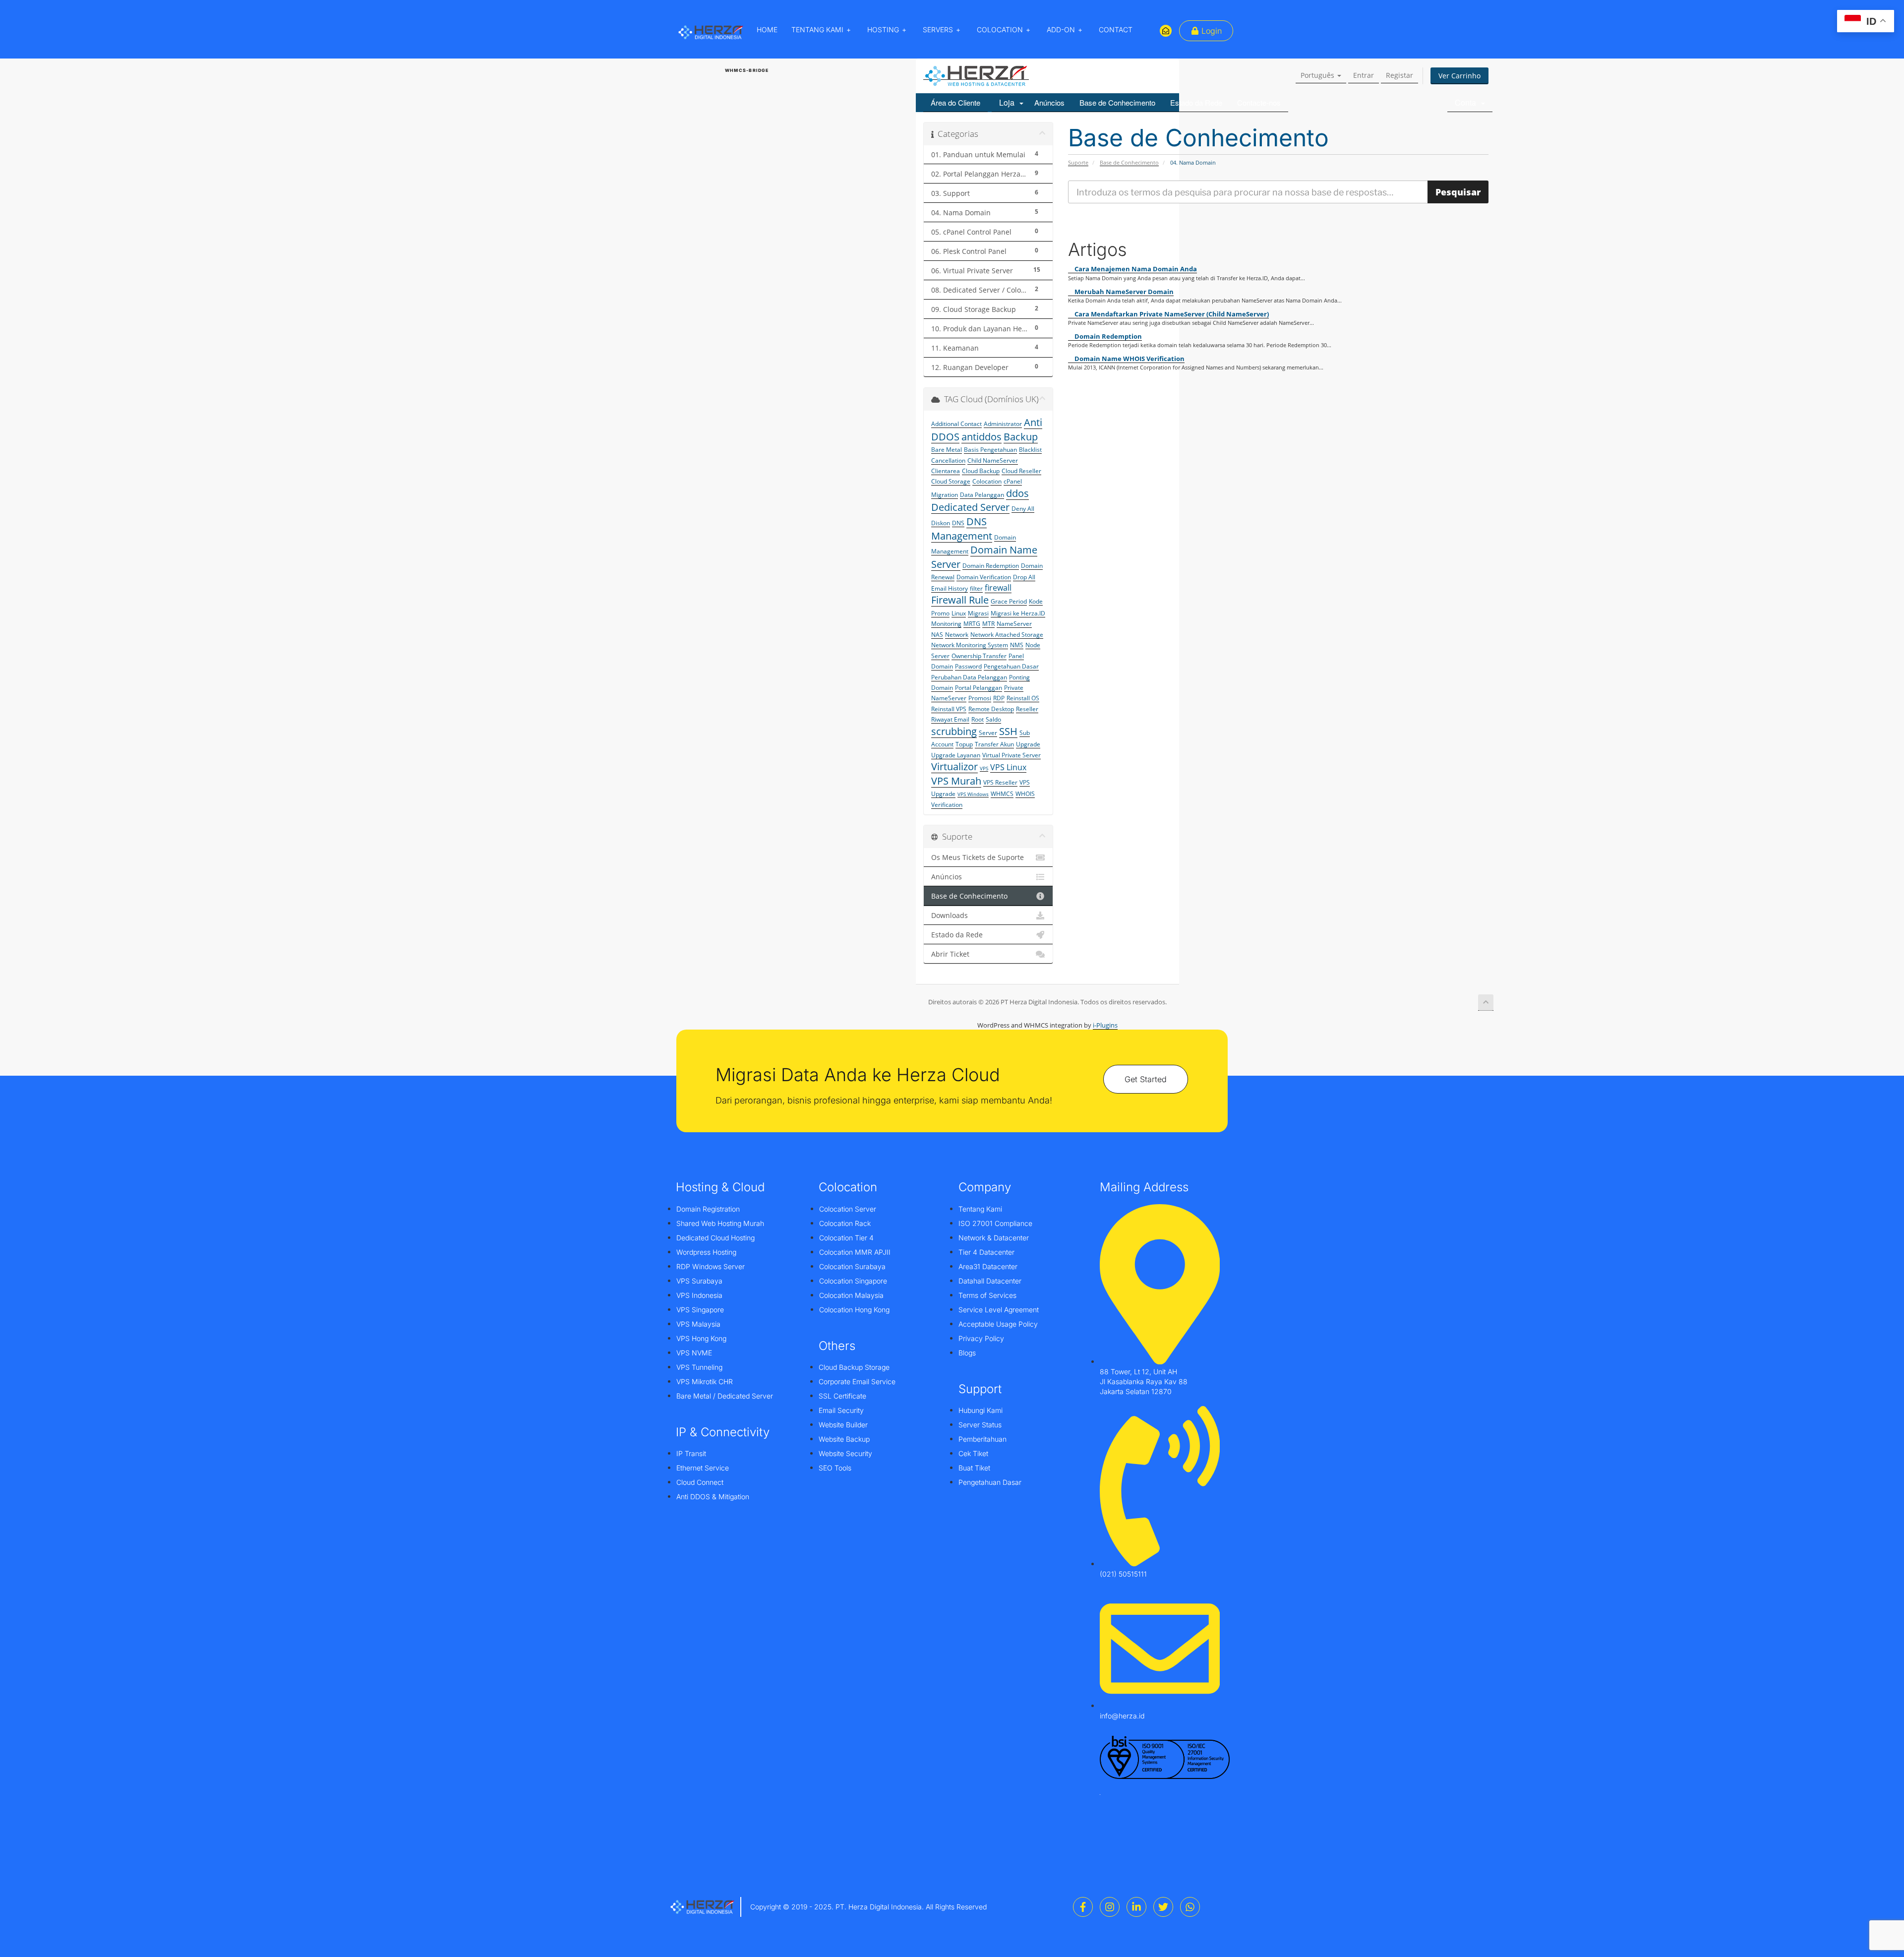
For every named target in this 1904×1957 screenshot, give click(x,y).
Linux (959, 613)
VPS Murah (956, 781)
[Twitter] (1163, 1907)
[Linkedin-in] (1136, 1907)
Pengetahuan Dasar (1011, 666)
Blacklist (1030, 450)
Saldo (993, 719)
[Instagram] (1110, 1907)
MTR (988, 624)
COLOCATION (1000, 30)
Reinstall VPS (949, 709)
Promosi (980, 698)
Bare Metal (947, 450)
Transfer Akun (994, 744)
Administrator (1003, 424)
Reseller (1027, 709)
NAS (937, 635)
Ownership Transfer (979, 656)
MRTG (972, 624)
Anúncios (1049, 102)
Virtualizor (954, 766)
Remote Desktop (991, 709)
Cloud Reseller (1021, 471)
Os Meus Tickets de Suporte (978, 857)
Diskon (941, 523)
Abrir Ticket (950, 954)
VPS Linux (1008, 767)
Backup (1021, 437)
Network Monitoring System (970, 645)
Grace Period (1009, 601)
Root (978, 719)
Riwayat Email (950, 719)
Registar (1399, 75)
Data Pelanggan (982, 495)
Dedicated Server (970, 507)
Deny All (1023, 509)
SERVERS (938, 30)
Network (957, 635)
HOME (767, 30)
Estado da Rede (1196, 102)
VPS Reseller (1000, 782)
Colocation (987, 481)
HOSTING (883, 30)
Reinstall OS (1023, 698)
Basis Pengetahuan (990, 450)
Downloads (950, 916)
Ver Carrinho (1459, 76)
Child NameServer (993, 460)
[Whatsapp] (1190, 1907)
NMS (1017, 645)
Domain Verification (984, 577)
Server (988, 733)
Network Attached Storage (1007, 635)
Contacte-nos (1259, 102)
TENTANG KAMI (817, 30)
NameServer (1014, 624)
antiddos (982, 437)
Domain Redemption (1107, 336)
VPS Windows (973, 794)
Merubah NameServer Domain (1123, 292)
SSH (1008, 731)
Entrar (1364, 75)
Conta (1467, 102)
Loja (1009, 102)
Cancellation (948, 460)
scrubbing (954, 731)
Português (1318, 75)
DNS (958, 523)
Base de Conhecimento (1117, 102)
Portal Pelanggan (979, 688)
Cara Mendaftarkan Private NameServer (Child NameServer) (1171, 314)
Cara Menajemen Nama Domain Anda (1135, 269)
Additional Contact (956, 424)
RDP (999, 698)
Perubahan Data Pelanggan (969, 677)
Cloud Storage (951, 481)
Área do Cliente (955, 102)
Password (968, 666)
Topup (964, 744)
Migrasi (978, 613)
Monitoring (946, 624)
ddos (1017, 493)
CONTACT (1116, 30)
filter (976, 588)
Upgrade (1028, 744)
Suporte (1078, 162)
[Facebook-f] (1083, 1907)
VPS (984, 768)
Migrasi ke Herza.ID (1018, 613)
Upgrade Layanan (956, 755)
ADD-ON (1061, 30)
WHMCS (1002, 794)
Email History (950, 588)
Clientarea (946, 471)
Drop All (1024, 577)
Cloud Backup (981, 471)
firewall (998, 588)
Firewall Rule (960, 600)
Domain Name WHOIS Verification (1129, 359)
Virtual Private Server (1011, 755)
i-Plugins (1105, 1025)
